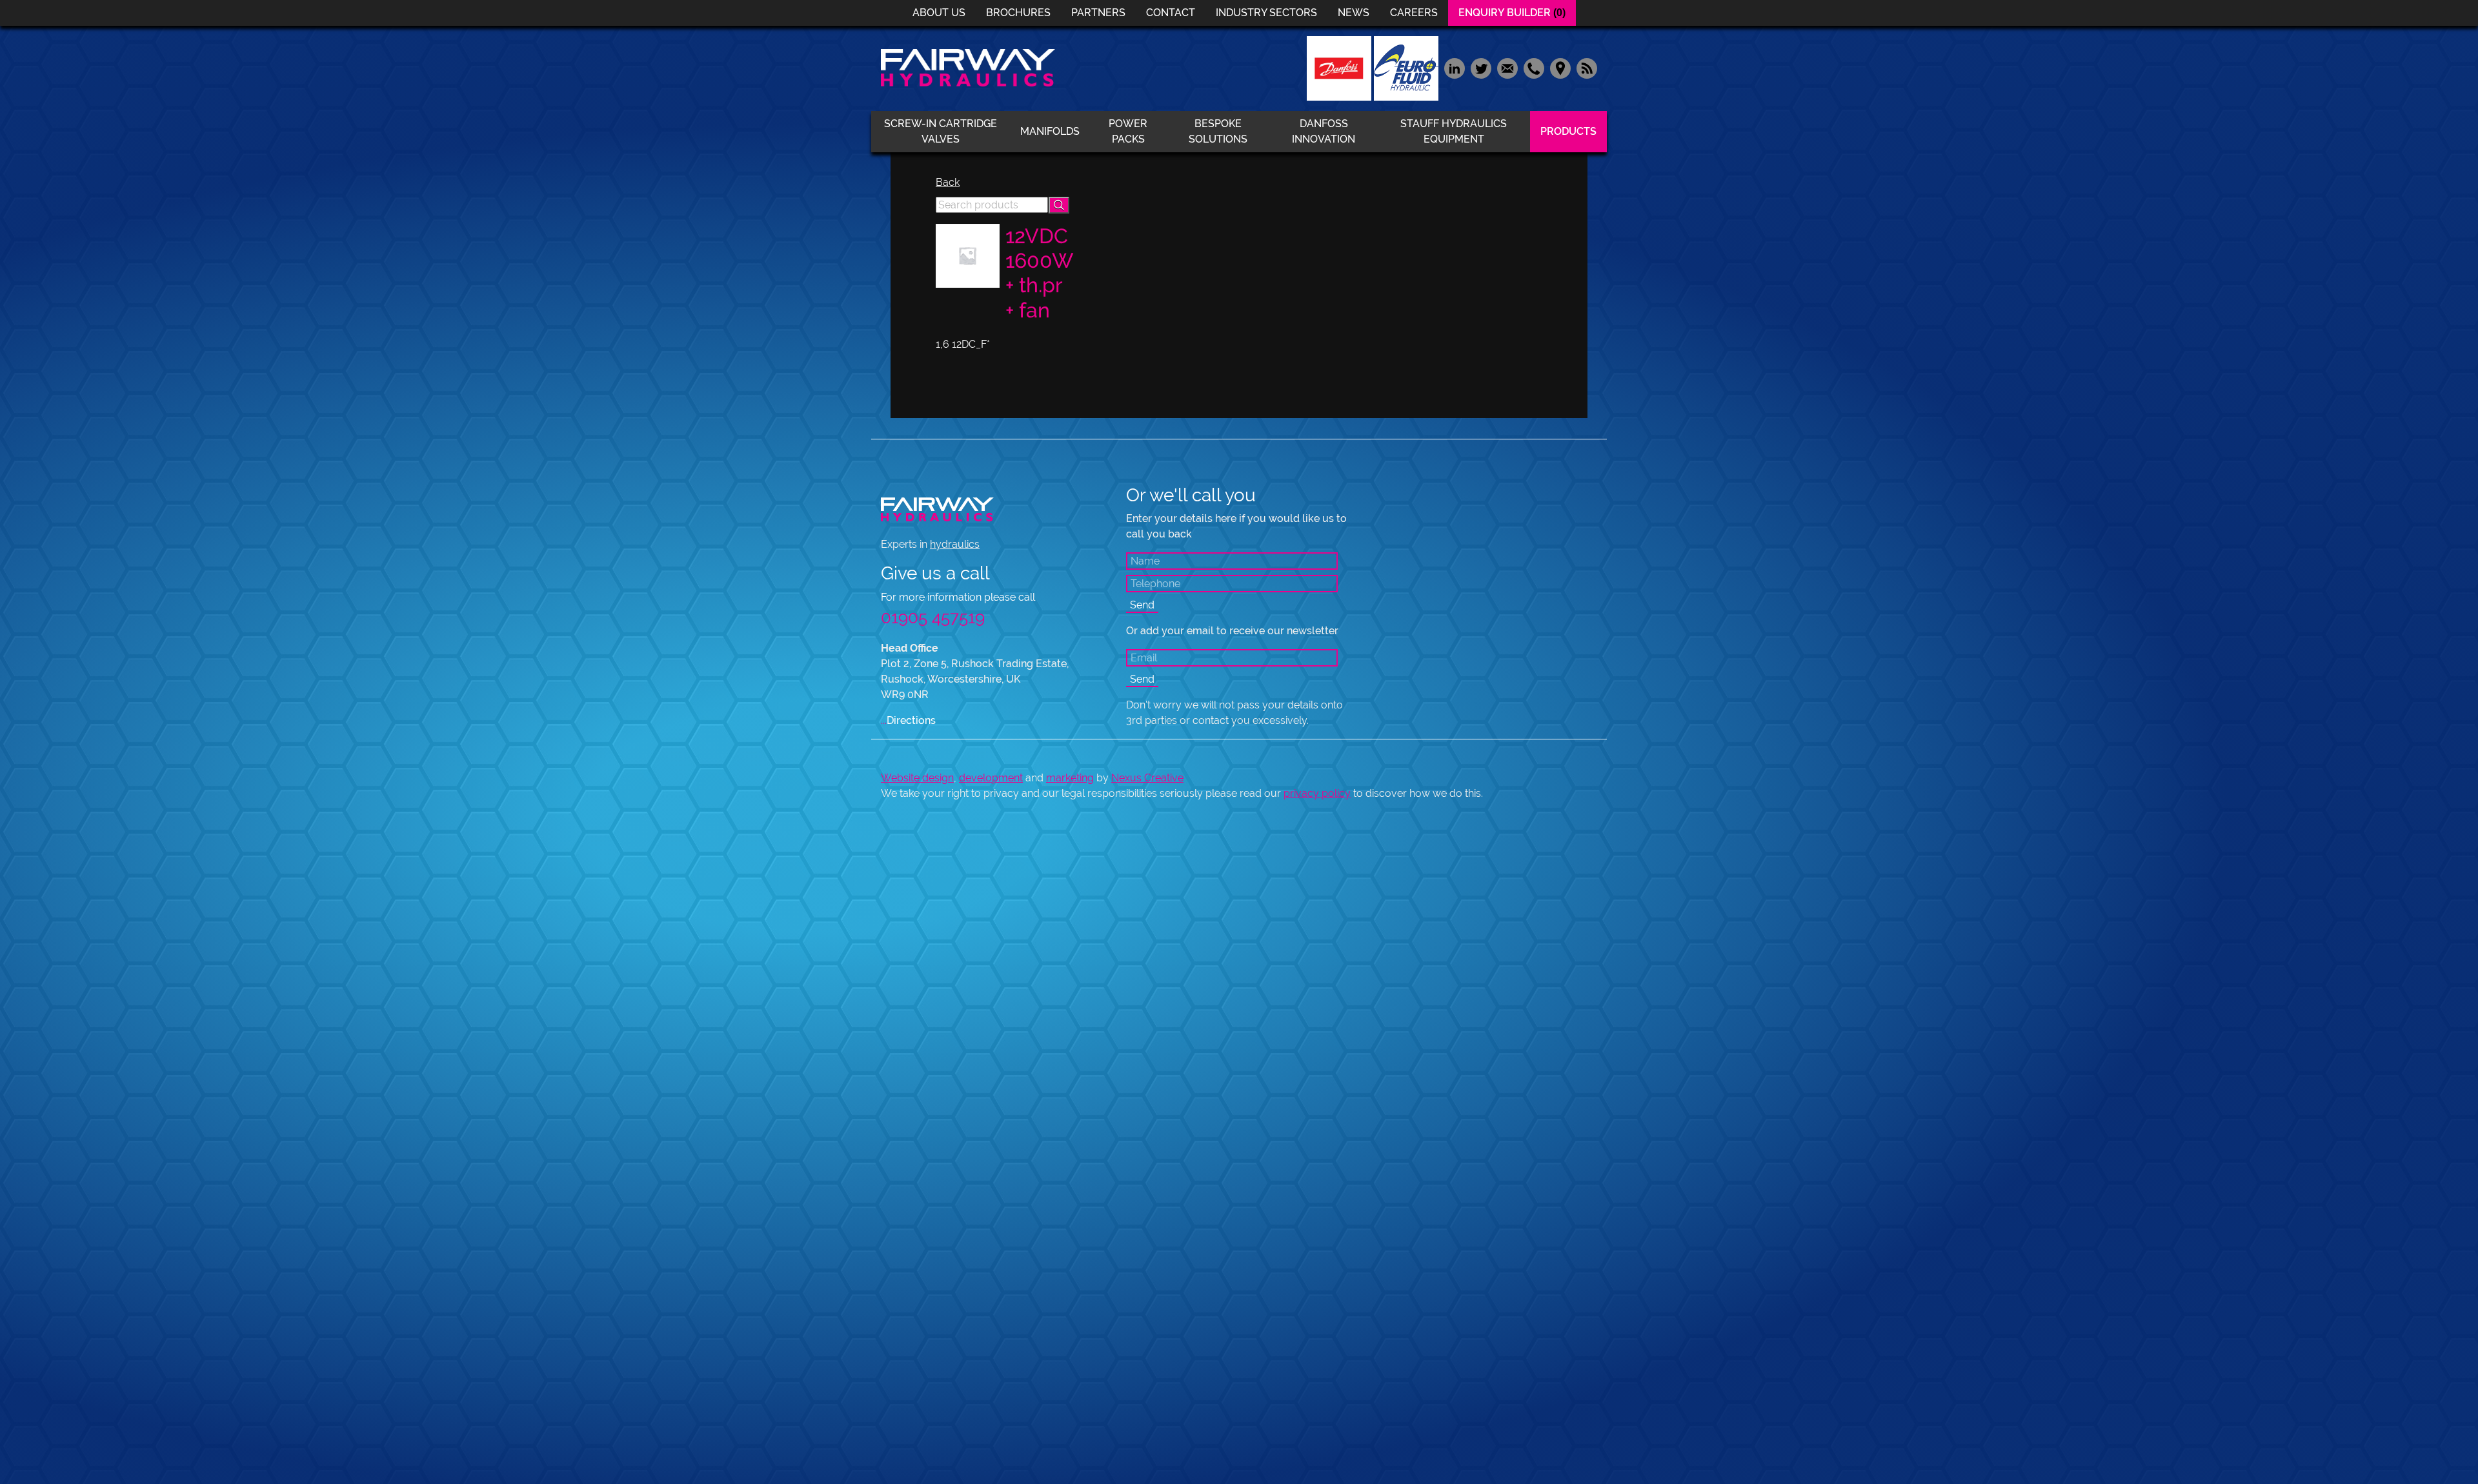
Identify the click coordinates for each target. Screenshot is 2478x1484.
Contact (1171, 13)
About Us (939, 13)
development (991, 778)
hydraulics (955, 544)
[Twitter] (1481, 67)
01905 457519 (933, 617)
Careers (1414, 13)
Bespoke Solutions (1218, 131)
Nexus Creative (1147, 778)
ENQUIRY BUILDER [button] (1512, 13)
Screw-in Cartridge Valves (941, 131)
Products (1568, 131)
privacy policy (1317, 793)
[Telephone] (1534, 67)
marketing (1070, 778)
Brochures (1018, 13)
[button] (1059, 205)
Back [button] (948, 182)
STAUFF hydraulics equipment (1454, 131)
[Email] (1507, 67)
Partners (1098, 13)
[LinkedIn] (1454, 67)
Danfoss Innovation (1324, 131)
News (1354, 13)
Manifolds (1050, 131)
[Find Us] (1560, 67)
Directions (908, 720)
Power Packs (1128, 131)
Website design (917, 778)
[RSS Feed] (1585, 67)
